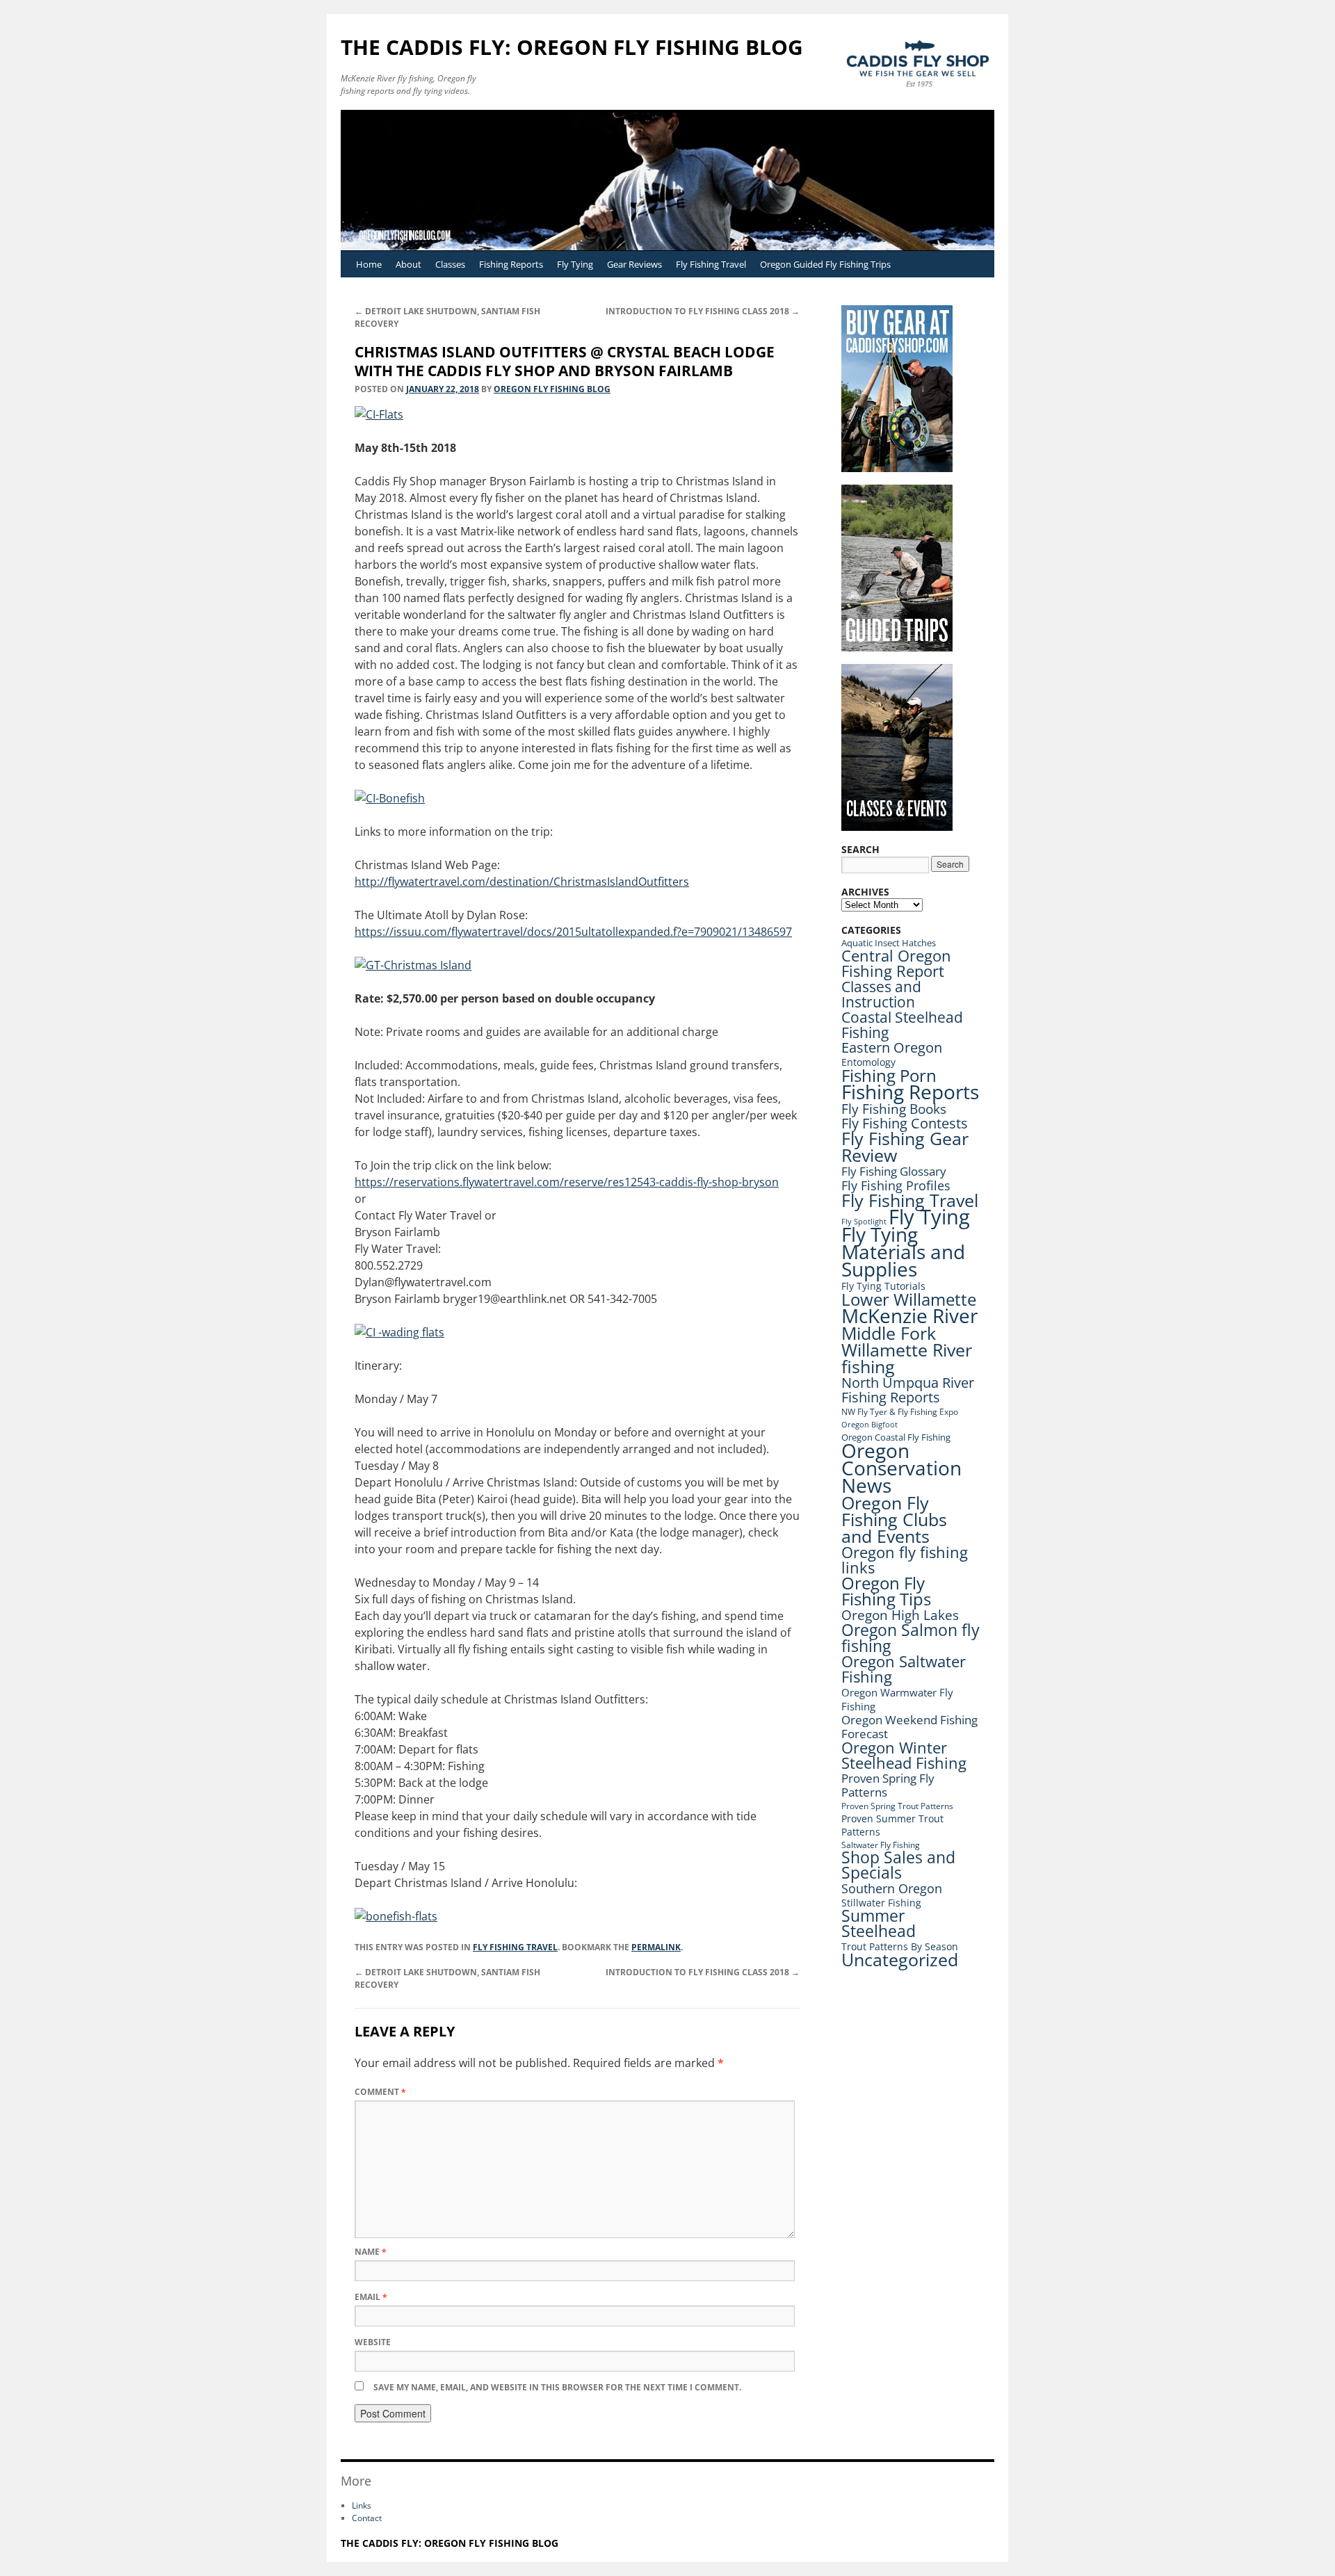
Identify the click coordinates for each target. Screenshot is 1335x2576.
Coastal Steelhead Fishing (902, 1025)
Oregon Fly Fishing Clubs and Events (894, 1519)
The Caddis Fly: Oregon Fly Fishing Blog (572, 47)
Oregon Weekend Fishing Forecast (909, 1727)
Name (371, 2252)
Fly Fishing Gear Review (905, 1147)
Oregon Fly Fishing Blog (552, 389)
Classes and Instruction (881, 994)
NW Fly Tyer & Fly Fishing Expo (900, 1412)
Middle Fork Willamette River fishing (907, 1350)
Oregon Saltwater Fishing (904, 1669)
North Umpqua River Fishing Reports (908, 1390)
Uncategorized (900, 1960)
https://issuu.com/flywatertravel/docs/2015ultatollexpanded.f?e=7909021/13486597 (573, 932)
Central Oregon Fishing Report (896, 963)
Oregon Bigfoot (869, 1424)
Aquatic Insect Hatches (889, 943)
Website (373, 2342)
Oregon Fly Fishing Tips (886, 1591)
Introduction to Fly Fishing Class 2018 (703, 311)
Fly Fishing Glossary (894, 1171)
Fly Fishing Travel (711, 264)
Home (369, 264)
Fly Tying (575, 264)
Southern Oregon (892, 1888)
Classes (450, 264)
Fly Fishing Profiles (896, 1185)
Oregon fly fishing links (905, 1560)
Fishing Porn (889, 1075)
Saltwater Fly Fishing (881, 1845)
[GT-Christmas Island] (413, 965)
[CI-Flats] (379, 414)
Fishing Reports (511, 264)
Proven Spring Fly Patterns (888, 1785)
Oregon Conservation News (901, 1468)
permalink (656, 1947)
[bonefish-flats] (396, 1916)
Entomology (868, 1062)
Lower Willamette (909, 1299)
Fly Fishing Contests (905, 1123)
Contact (367, 2518)
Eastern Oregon (892, 1047)
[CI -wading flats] (399, 1332)
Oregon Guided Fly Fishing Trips (825, 264)
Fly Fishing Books (894, 1109)
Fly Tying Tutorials (883, 1286)
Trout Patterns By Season (900, 1946)
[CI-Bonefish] (390, 798)
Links (362, 2505)
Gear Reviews (634, 264)
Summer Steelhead (879, 1923)
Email (371, 2297)
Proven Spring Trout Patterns (897, 1806)
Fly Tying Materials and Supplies (903, 1251)
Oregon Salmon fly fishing (911, 1638)
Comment (380, 2092)
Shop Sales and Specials (898, 1865)
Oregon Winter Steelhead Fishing (904, 1755)
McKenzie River (909, 1315)
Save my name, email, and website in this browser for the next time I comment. (557, 2387)
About (408, 264)
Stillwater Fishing (881, 1903)
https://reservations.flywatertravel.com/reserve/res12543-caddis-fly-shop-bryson (567, 1182)
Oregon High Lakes (900, 1615)
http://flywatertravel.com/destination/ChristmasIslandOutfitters (522, 882)
